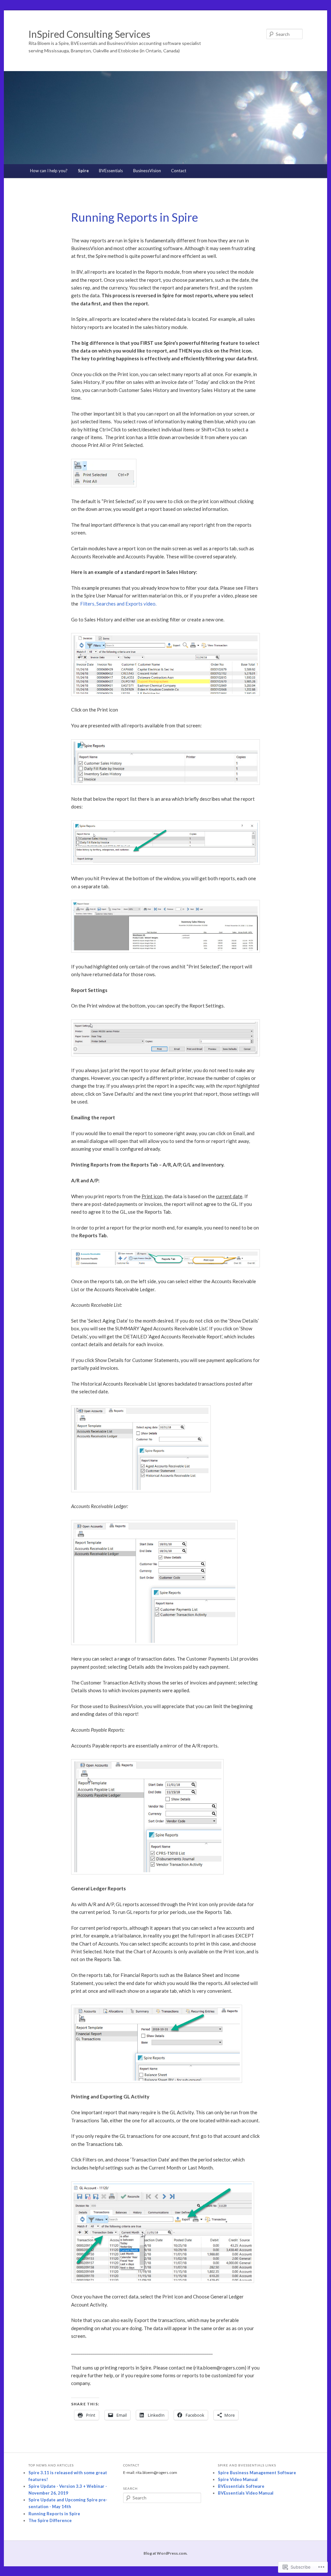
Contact (179, 171)
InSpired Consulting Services (89, 34)
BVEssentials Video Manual (246, 2493)
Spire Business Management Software (257, 2473)
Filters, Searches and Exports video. (118, 604)
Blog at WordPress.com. (165, 2553)
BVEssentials (111, 171)
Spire (83, 171)
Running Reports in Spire (54, 2514)
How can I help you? (49, 171)
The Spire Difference (50, 2520)
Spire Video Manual (238, 2479)
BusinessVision (147, 171)
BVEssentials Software (241, 2486)
